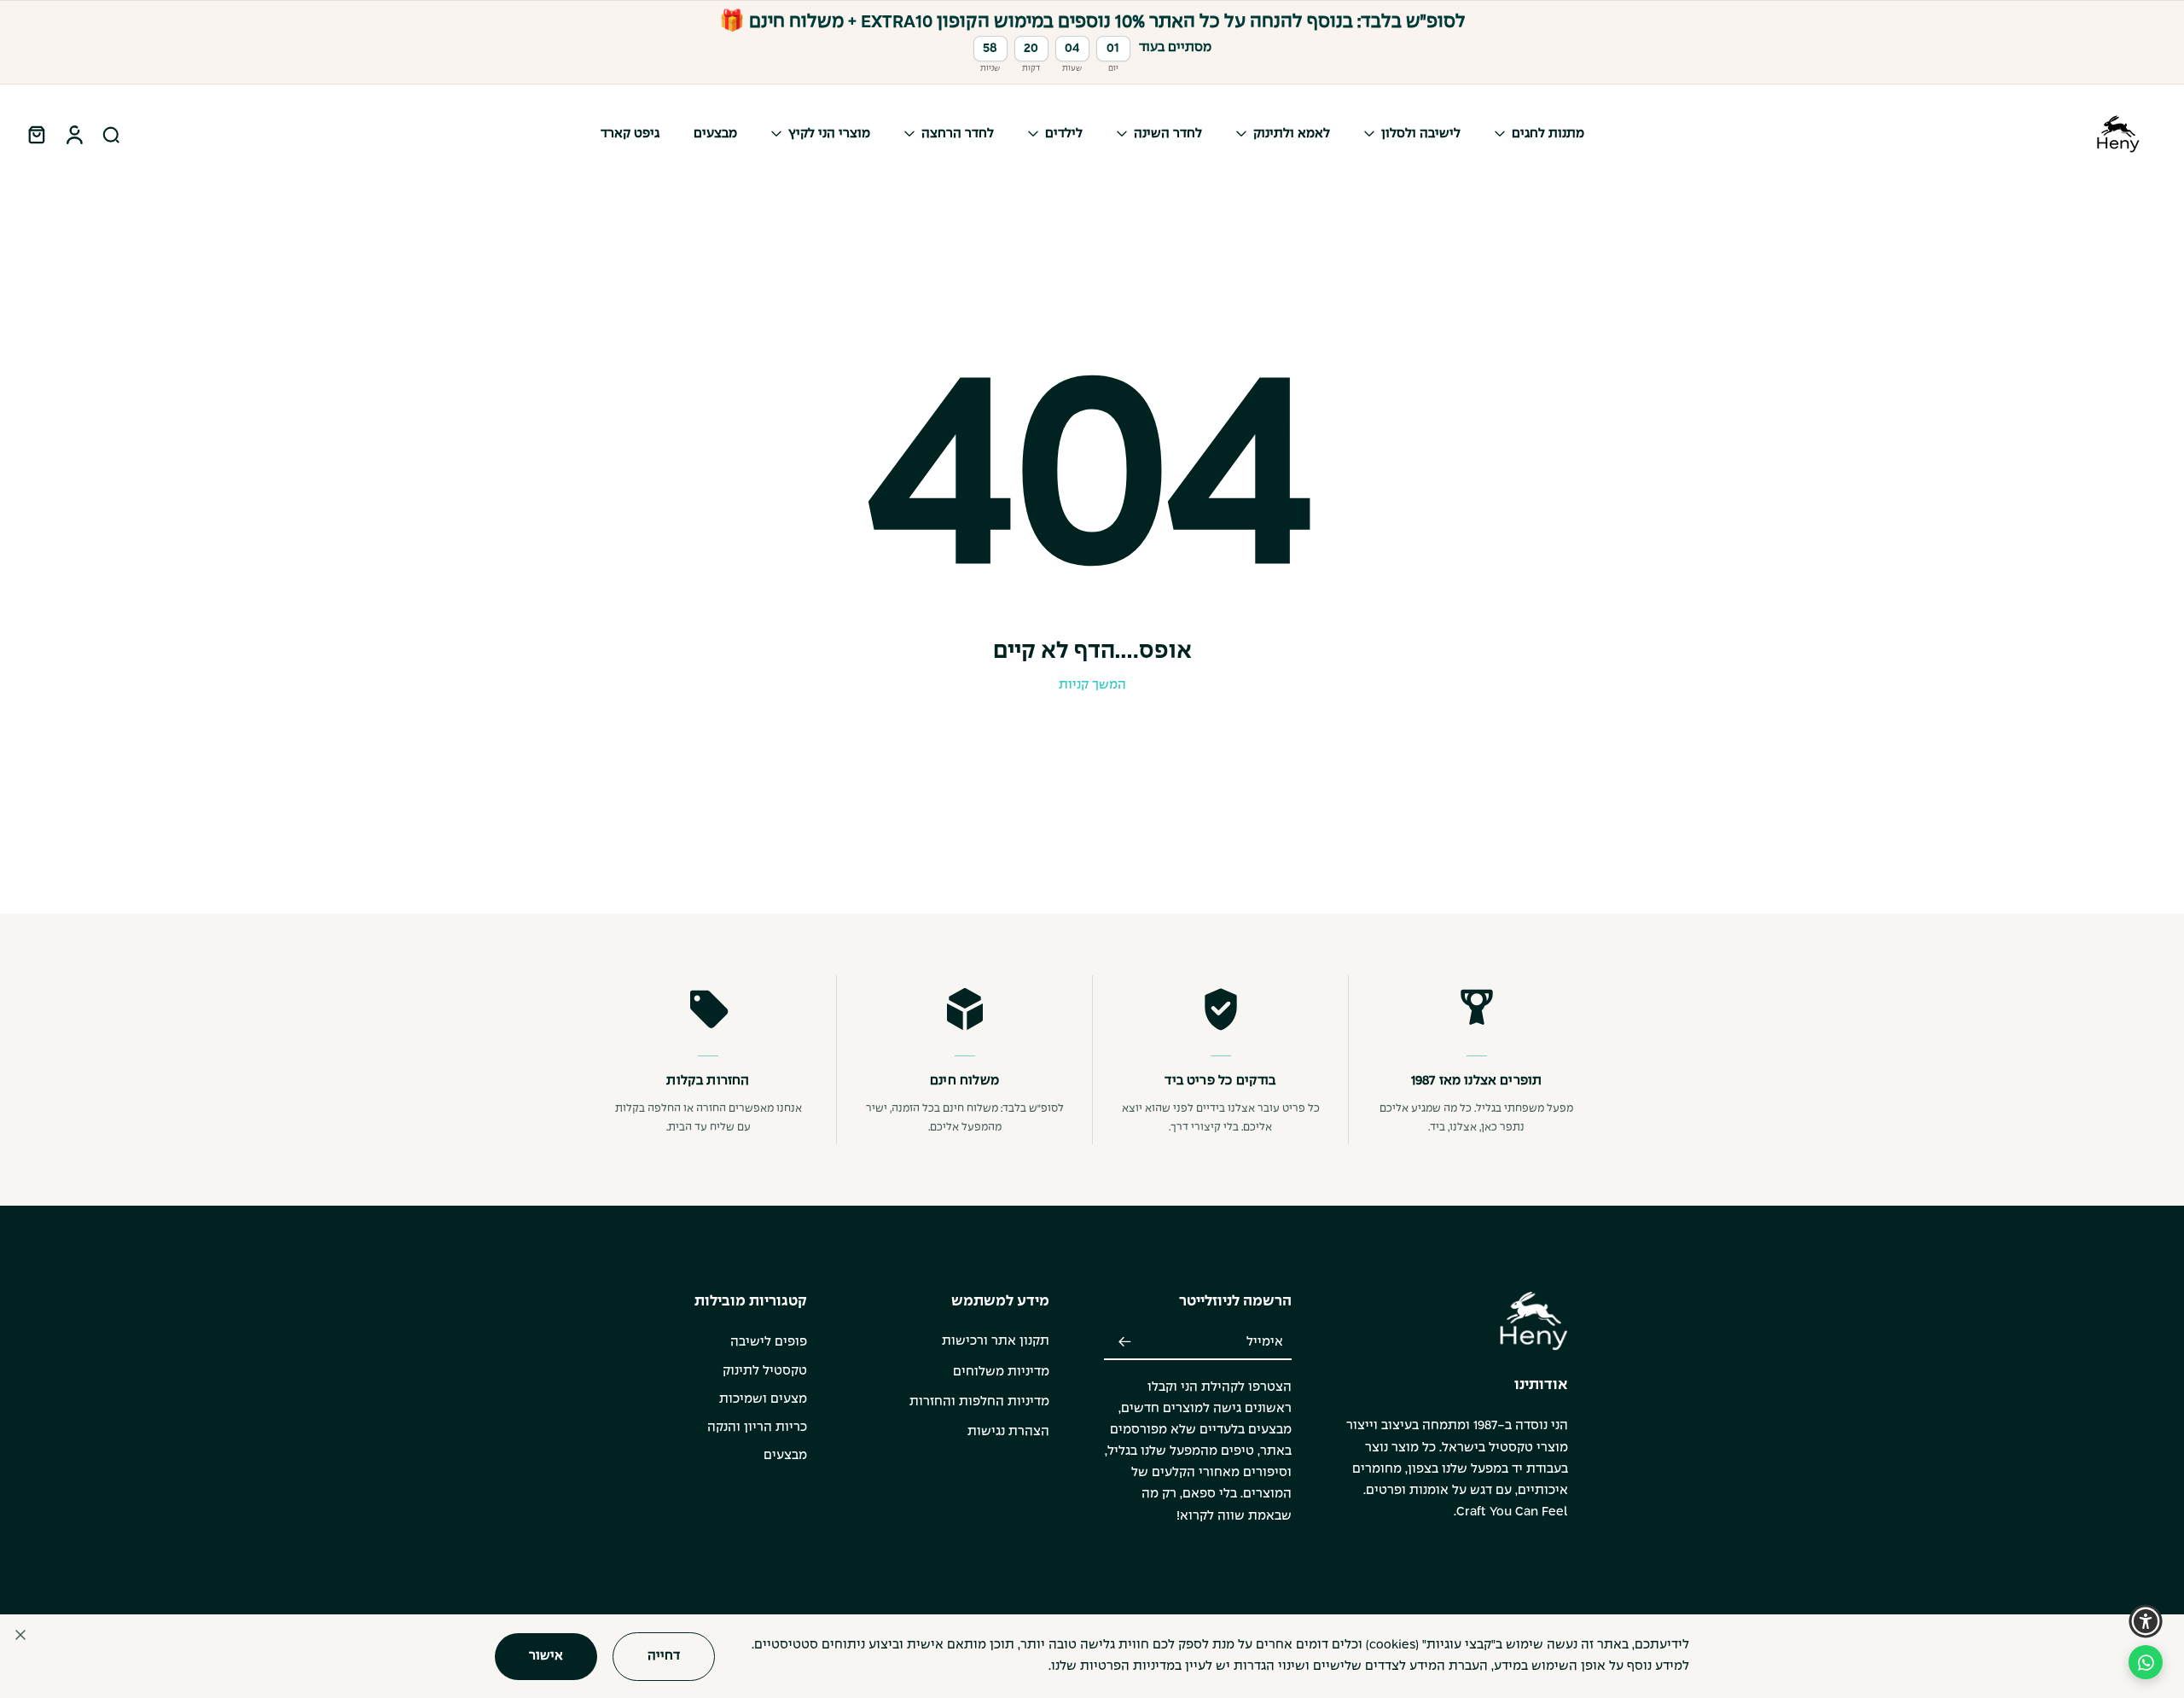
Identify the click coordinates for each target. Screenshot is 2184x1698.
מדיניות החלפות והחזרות (979, 1402)
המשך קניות (1092, 685)
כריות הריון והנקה (757, 1428)
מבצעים (785, 1456)
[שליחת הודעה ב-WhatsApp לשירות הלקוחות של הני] (2146, 1662)
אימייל (1265, 1342)
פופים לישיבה (769, 1342)
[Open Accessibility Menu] (2146, 1621)
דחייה (664, 1655)
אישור (546, 1655)
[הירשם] (1124, 1342)
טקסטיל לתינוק (765, 1371)
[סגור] (20, 1635)
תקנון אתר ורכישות (996, 1341)
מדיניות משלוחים (1001, 1372)
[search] (111, 134)
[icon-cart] (36, 134)
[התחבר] (73, 134)
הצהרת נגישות (1008, 1432)
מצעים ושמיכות (763, 1399)
